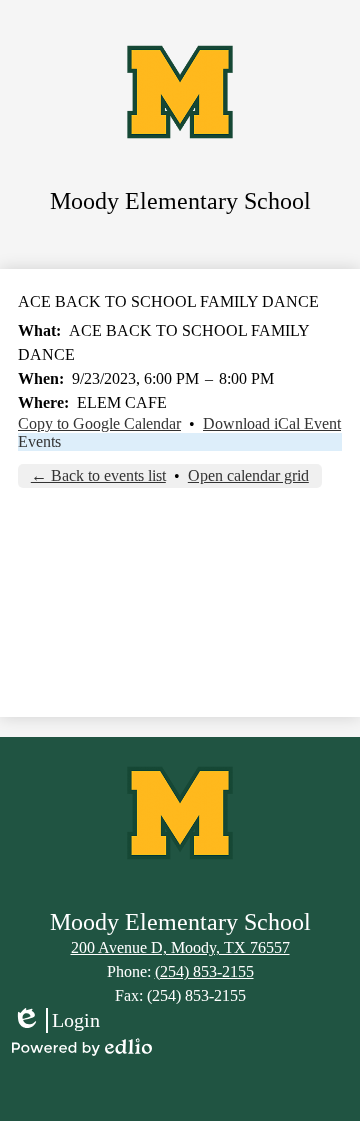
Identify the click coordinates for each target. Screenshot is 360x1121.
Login (56, 1021)
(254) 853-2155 (204, 971)
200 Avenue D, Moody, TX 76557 (180, 947)
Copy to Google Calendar (99, 423)
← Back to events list (98, 475)
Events (39, 441)
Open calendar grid (248, 475)
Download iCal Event (272, 423)
